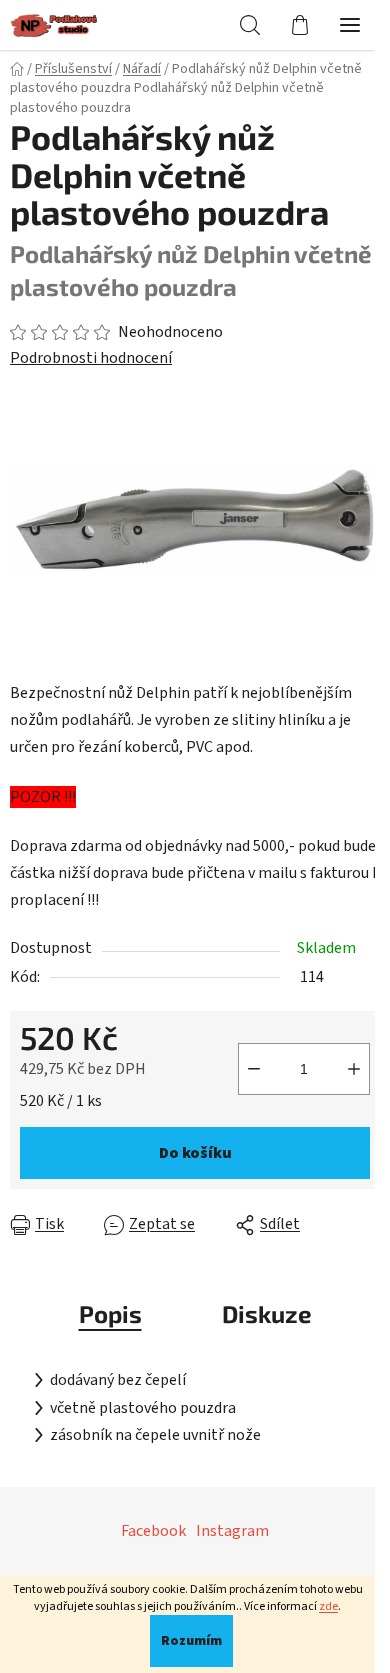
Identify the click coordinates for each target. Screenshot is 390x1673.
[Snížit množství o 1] (254, 1069)
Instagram (232, 1531)
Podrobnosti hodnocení (91, 358)
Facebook (153, 1531)
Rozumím (191, 1641)
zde (328, 1606)
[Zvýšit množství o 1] (354, 1069)
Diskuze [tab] (267, 1313)
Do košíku (195, 1153)
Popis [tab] (110, 1313)
